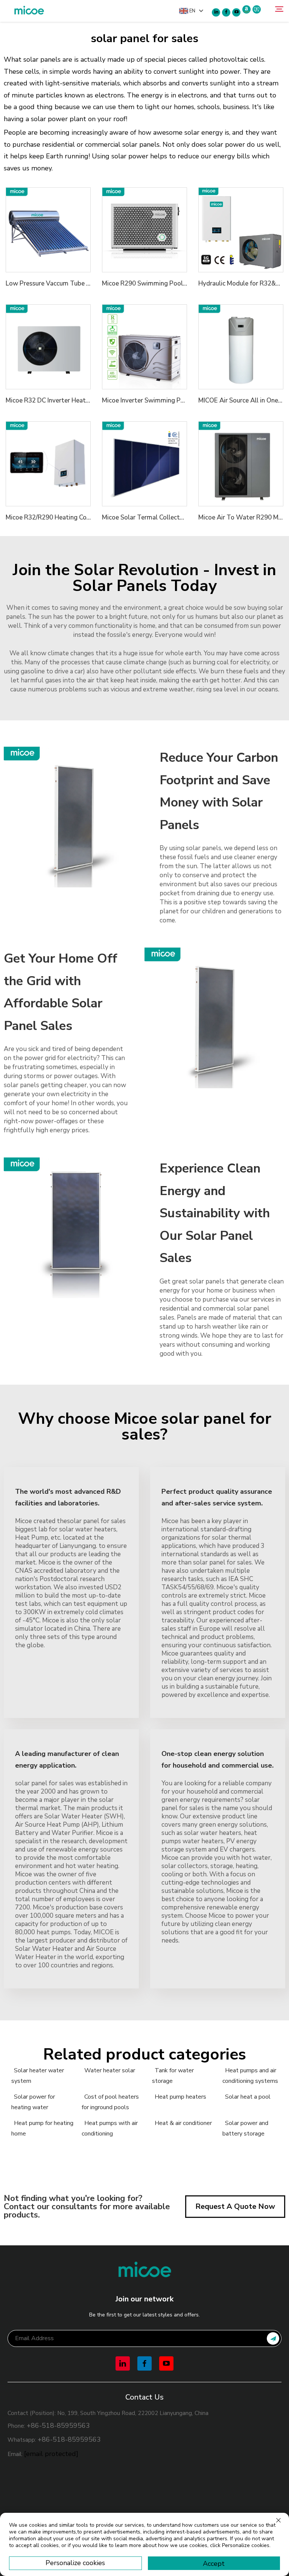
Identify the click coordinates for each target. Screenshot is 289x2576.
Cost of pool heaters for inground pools (110, 2102)
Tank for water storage (173, 2076)
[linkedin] (216, 12)
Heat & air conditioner (183, 2123)
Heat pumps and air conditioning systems (250, 2076)
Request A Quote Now (235, 2206)
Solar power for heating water (33, 2102)
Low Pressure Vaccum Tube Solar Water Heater (74, 283)
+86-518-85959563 (58, 2426)
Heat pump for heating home (42, 2128)
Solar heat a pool (248, 2097)
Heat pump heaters (180, 2097)
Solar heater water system (38, 2076)
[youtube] (236, 12)
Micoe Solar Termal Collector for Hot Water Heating (178, 517)
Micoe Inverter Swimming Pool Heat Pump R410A (174, 400)
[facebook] (226, 12)
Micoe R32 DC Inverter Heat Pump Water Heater (76, 400)
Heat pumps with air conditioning (110, 2128)
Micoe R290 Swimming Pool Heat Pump (160, 283)
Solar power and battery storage (245, 2128)
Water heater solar (110, 2070)
